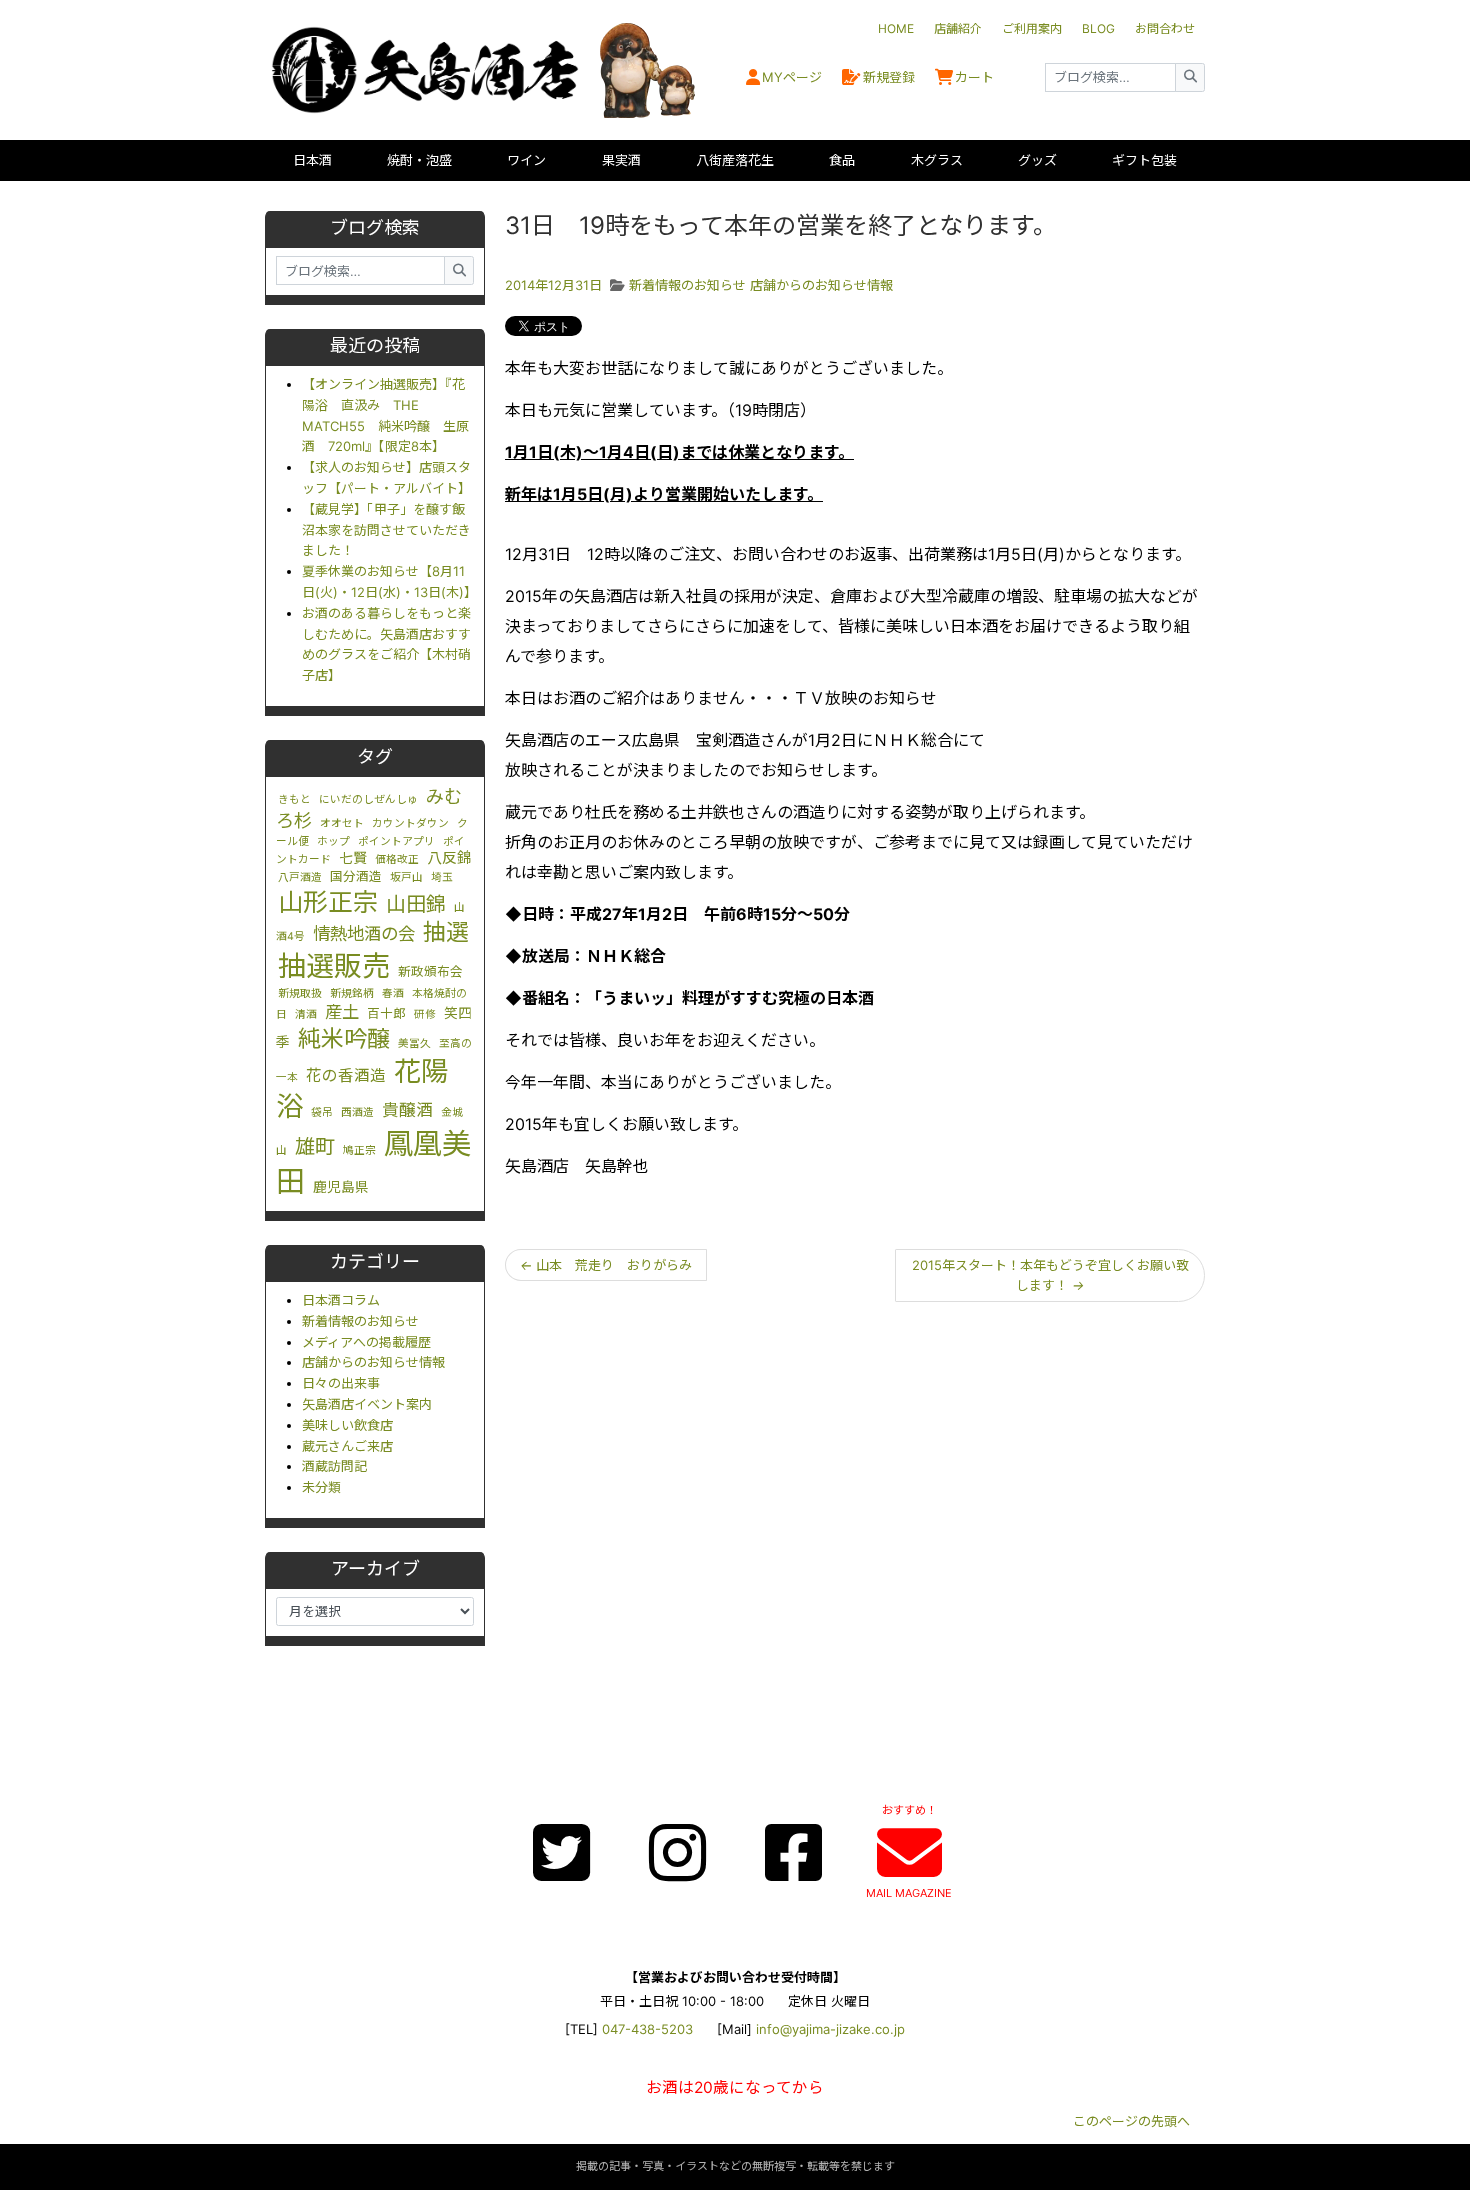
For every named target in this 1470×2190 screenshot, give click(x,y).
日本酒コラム (341, 1300)
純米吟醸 (344, 1039)
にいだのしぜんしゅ (368, 799)
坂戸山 (406, 877)
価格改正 (397, 859)
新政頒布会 (430, 971)
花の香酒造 (346, 1075)
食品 (842, 160)
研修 (425, 1014)
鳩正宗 (359, 1150)
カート (974, 77)
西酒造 (357, 1112)
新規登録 (889, 77)
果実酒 (621, 160)
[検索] (1190, 77)
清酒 (306, 1014)
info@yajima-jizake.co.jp (830, 2029)
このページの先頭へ (1131, 2121)
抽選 (446, 932)
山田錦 (416, 904)
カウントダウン (410, 823)
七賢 (353, 858)
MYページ (792, 77)
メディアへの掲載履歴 (366, 1342)
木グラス (937, 160)
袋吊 (322, 1112)
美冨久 (414, 1043)
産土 (342, 1011)
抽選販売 (334, 966)
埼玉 (442, 877)
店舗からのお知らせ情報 (373, 1362)
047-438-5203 (647, 2029)
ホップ (333, 841)
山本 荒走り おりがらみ (606, 1265)
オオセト (342, 823)
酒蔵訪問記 (334, 1466)
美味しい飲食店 (347, 1425)
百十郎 (386, 1013)
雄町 (315, 1146)
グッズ (1037, 160)
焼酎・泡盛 (419, 160)
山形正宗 (328, 902)
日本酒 (312, 160)
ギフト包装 (1144, 160)
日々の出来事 (341, 1383)
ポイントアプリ (396, 841)
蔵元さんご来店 (347, 1446)
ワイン (526, 160)
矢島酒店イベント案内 (367, 1404)
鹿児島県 (341, 1187)
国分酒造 (356, 876)
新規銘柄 (352, 993)
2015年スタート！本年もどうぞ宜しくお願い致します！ (1050, 1275)
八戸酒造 (300, 877)
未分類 (321, 1487)
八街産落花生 (735, 160)
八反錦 (449, 858)
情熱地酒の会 (364, 933)
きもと (294, 799)
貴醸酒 (407, 1110)
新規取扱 (300, 993)
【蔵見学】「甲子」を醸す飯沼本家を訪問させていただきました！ (386, 530)
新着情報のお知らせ (360, 1321)
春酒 (393, 993)
